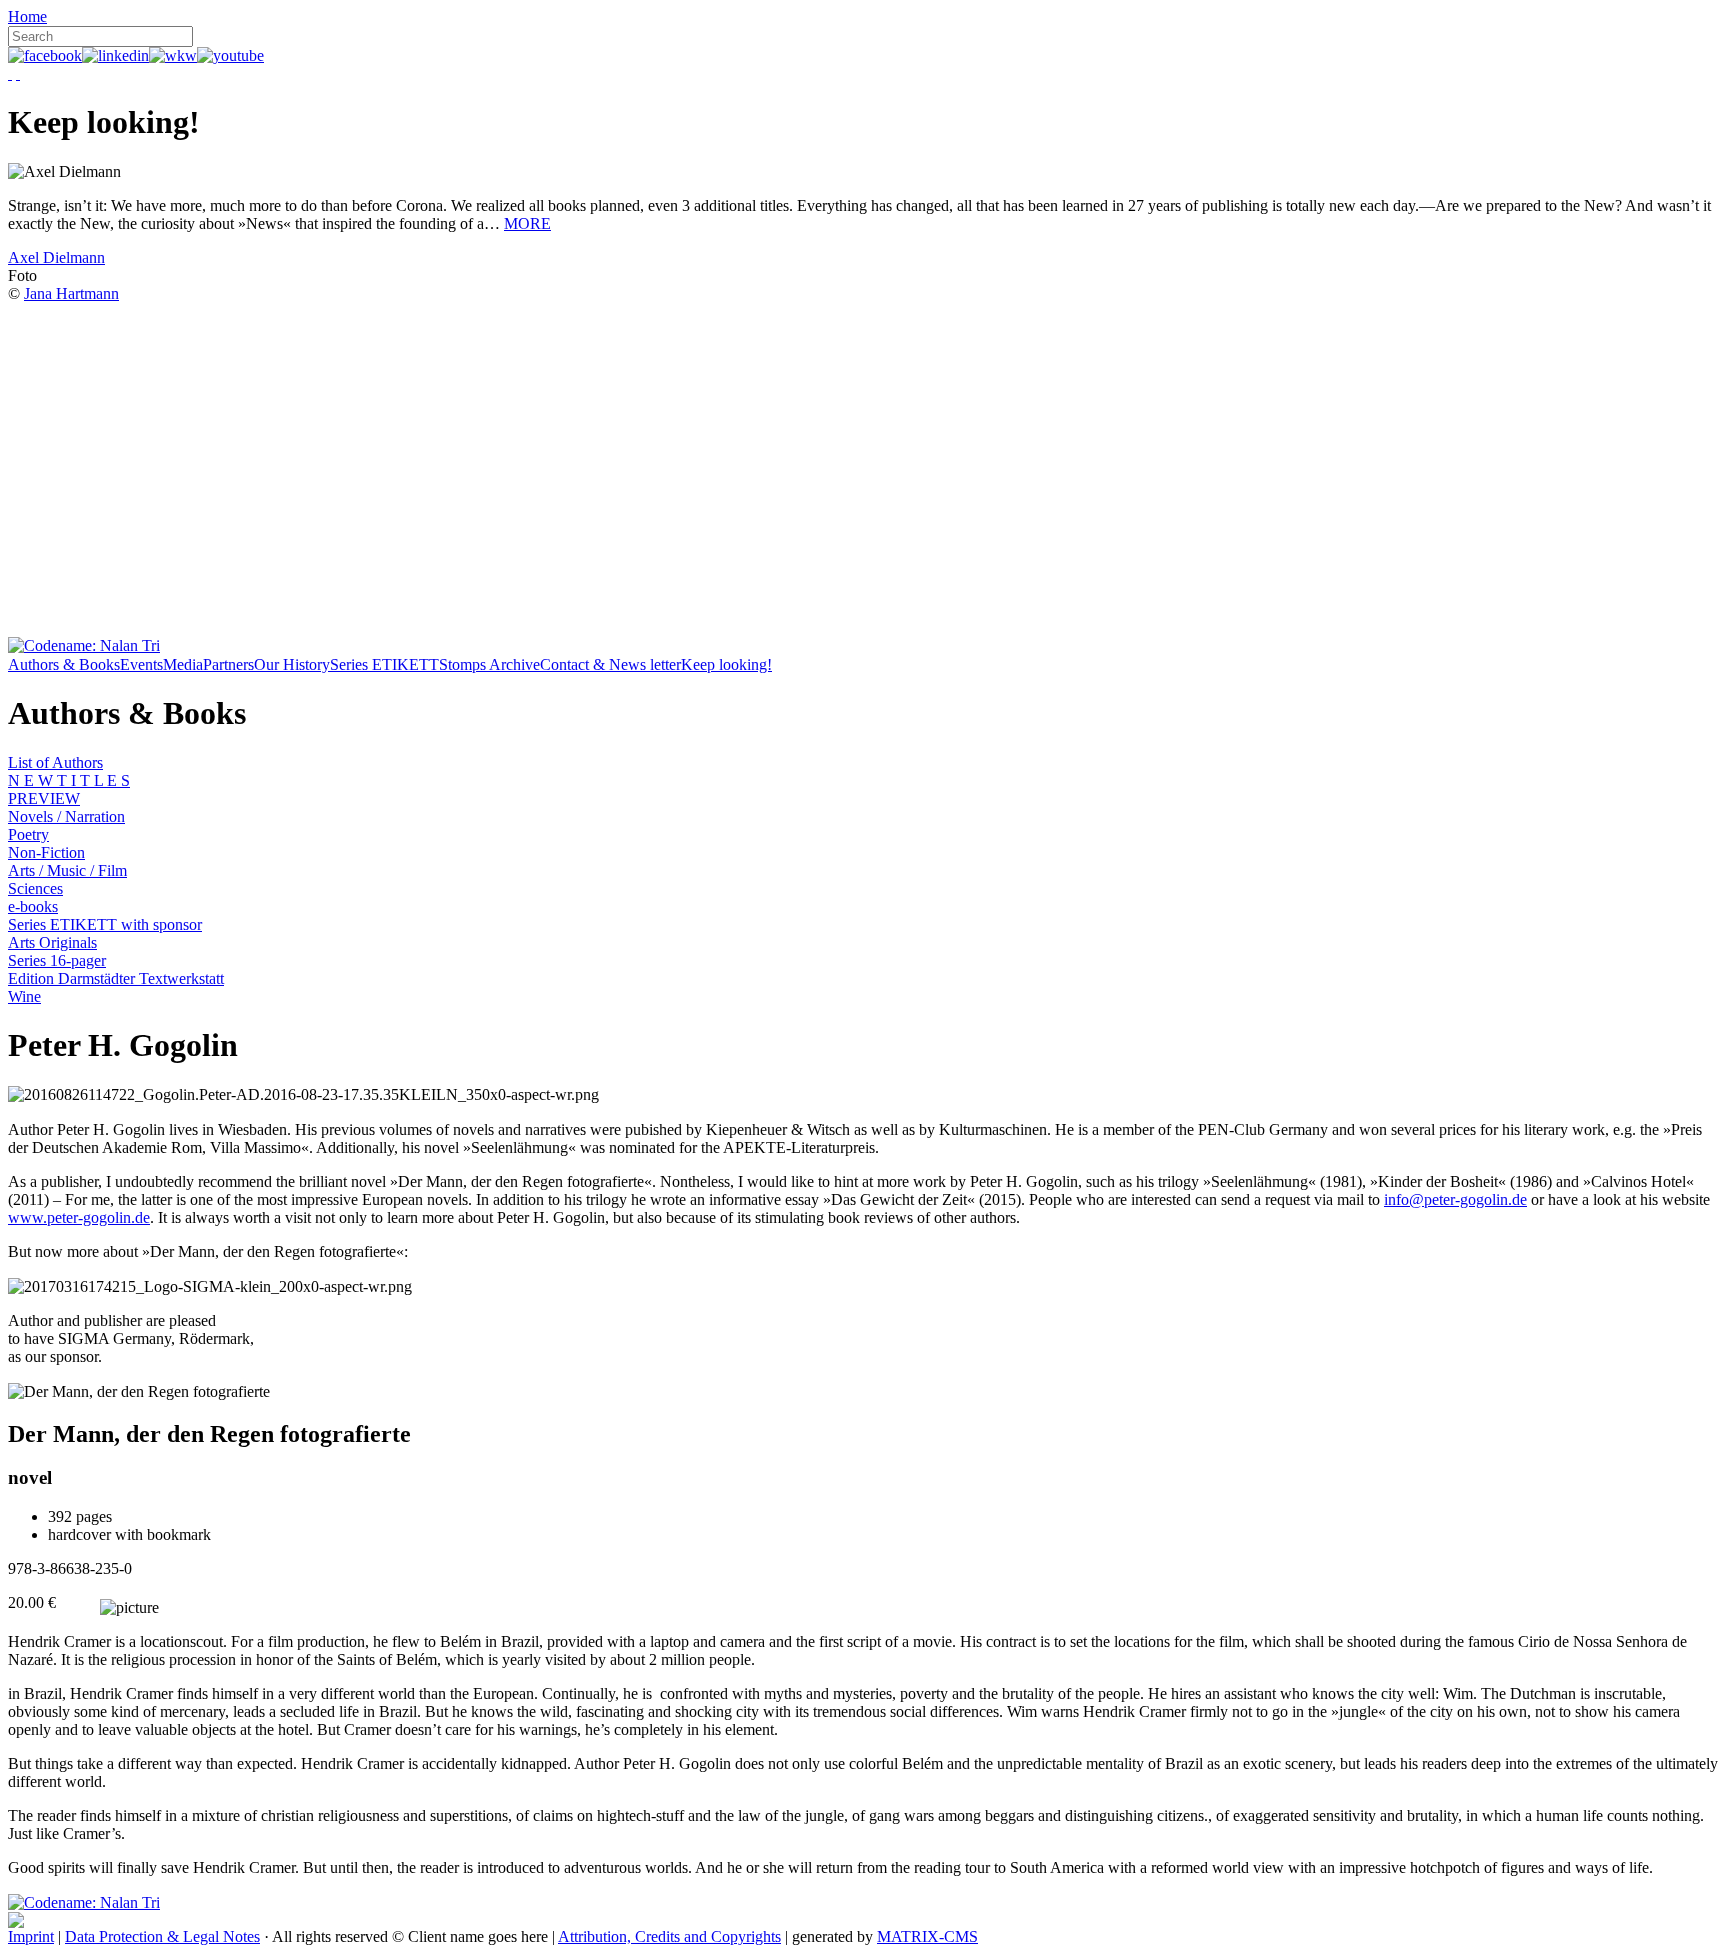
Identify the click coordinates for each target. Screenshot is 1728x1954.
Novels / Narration (66, 816)
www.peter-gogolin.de (79, 1217)
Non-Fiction (46, 852)
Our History (292, 664)
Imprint (31, 1936)
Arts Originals (52, 942)
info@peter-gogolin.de (1455, 1199)
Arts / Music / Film (67, 870)
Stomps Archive (489, 664)
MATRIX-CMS (927, 1936)
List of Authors (55, 762)
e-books (33, 906)
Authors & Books (64, 664)
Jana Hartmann (71, 293)
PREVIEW (44, 798)
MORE (527, 223)
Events (141, 664)
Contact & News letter (610, 664)
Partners (228, 664)
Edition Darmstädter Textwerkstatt (116, 978)
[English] (18, 73)
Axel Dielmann (56, 257)
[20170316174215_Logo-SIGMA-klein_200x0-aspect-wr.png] (210, 1287)
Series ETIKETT (384, 664)
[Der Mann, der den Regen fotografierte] (139, 1392)
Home (27, 16)
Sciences (35, 888)
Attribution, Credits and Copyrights (669, 1936)
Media (183, 664)
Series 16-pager (57, 960)
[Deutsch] (10, 73)
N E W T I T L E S (69, 780)
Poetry (28, 834)
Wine (24, 996)
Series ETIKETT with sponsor (105, 924)
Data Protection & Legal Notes (162, 1936)
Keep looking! (726, 664)
